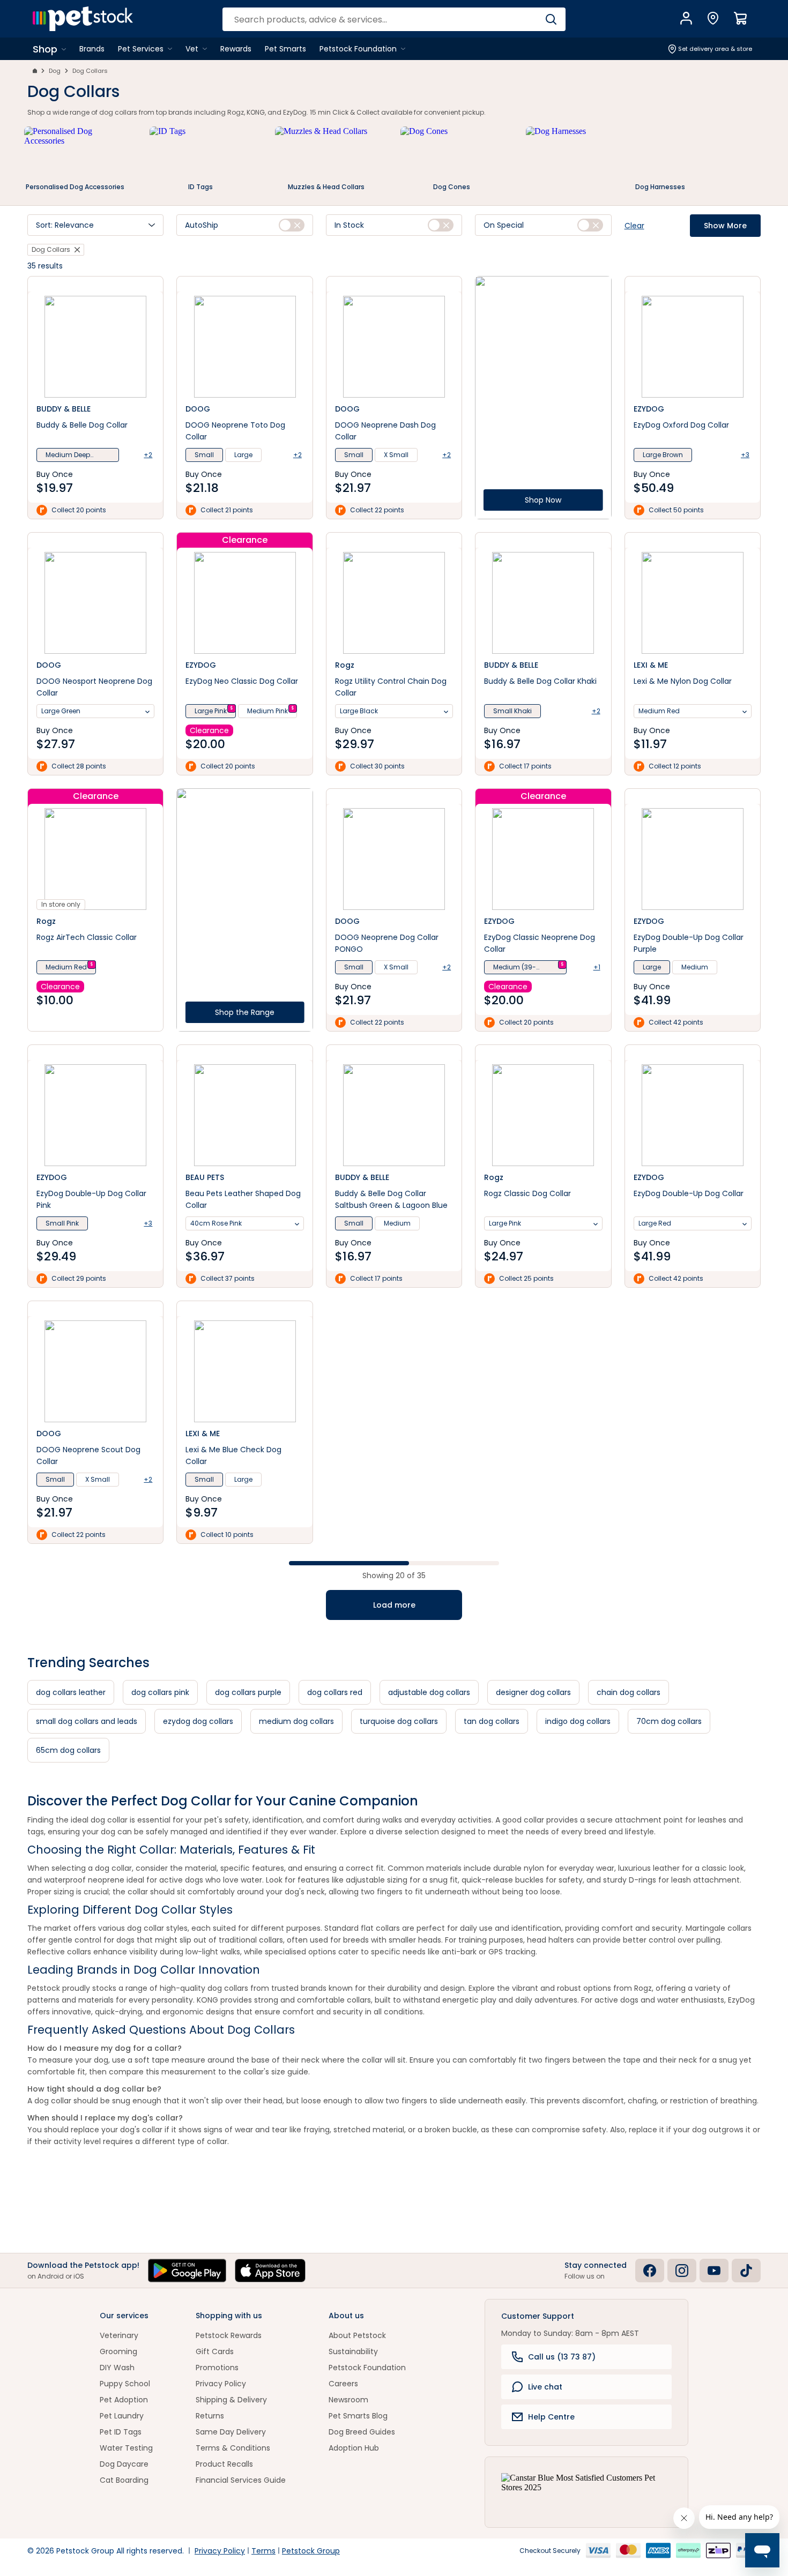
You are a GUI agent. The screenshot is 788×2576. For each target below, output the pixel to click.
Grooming (118, 2351)
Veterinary (119, 2335)
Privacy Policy (221, 2384)
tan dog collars (492, 1721)
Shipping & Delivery (231, 2400)
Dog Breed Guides (362, 2432)
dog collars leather (71, 1692)
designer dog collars (533, 1692)
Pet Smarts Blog (358, 2416)
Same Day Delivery (231, 2432)
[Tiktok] (746, 2271)
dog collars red (335, 1692)
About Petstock (357, 2335)
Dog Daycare (124, 2464)
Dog (55, 71)
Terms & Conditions (233, 2448)
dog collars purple (248, 1692)
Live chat (545, 2387)
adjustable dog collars (429, 1692)
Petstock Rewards (229, 2335)
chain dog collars (629, 1692)
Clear (634, 226)
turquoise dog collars (399, 1721)
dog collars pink (160, 1692)
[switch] (292, 225)
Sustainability (353, 2351)
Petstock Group (311, 2551)
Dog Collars (90, 71)
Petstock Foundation (367, 2368)
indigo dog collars (578, 1721)
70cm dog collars (669, 1721)
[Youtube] (714, 2271)
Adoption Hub (354, 2448)
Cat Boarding (124, 2480)
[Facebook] (650, 2271)
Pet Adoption (124, 2400)
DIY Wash (117, 2368)
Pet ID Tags (121, 2432)
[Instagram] (682, 2271)
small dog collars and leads (87, 1721)
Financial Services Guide (241, 2480)
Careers (343, 2384)
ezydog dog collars (198, 1721)
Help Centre (551, 2417)
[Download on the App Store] (270, 2271)
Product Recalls (224, 2464)
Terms (263, 2551)
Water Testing (126, 2448)
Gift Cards (215, 2351)
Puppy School (125, 2384)
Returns (210, 2416)
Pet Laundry (122, 2416)
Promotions (217, 2368)
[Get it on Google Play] (187, 2271)
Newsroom (348, 2400)
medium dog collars (296, 1721)
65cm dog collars (68, 1750)
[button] (95, 225)
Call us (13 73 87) (562, 2357)
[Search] (551, 19)
